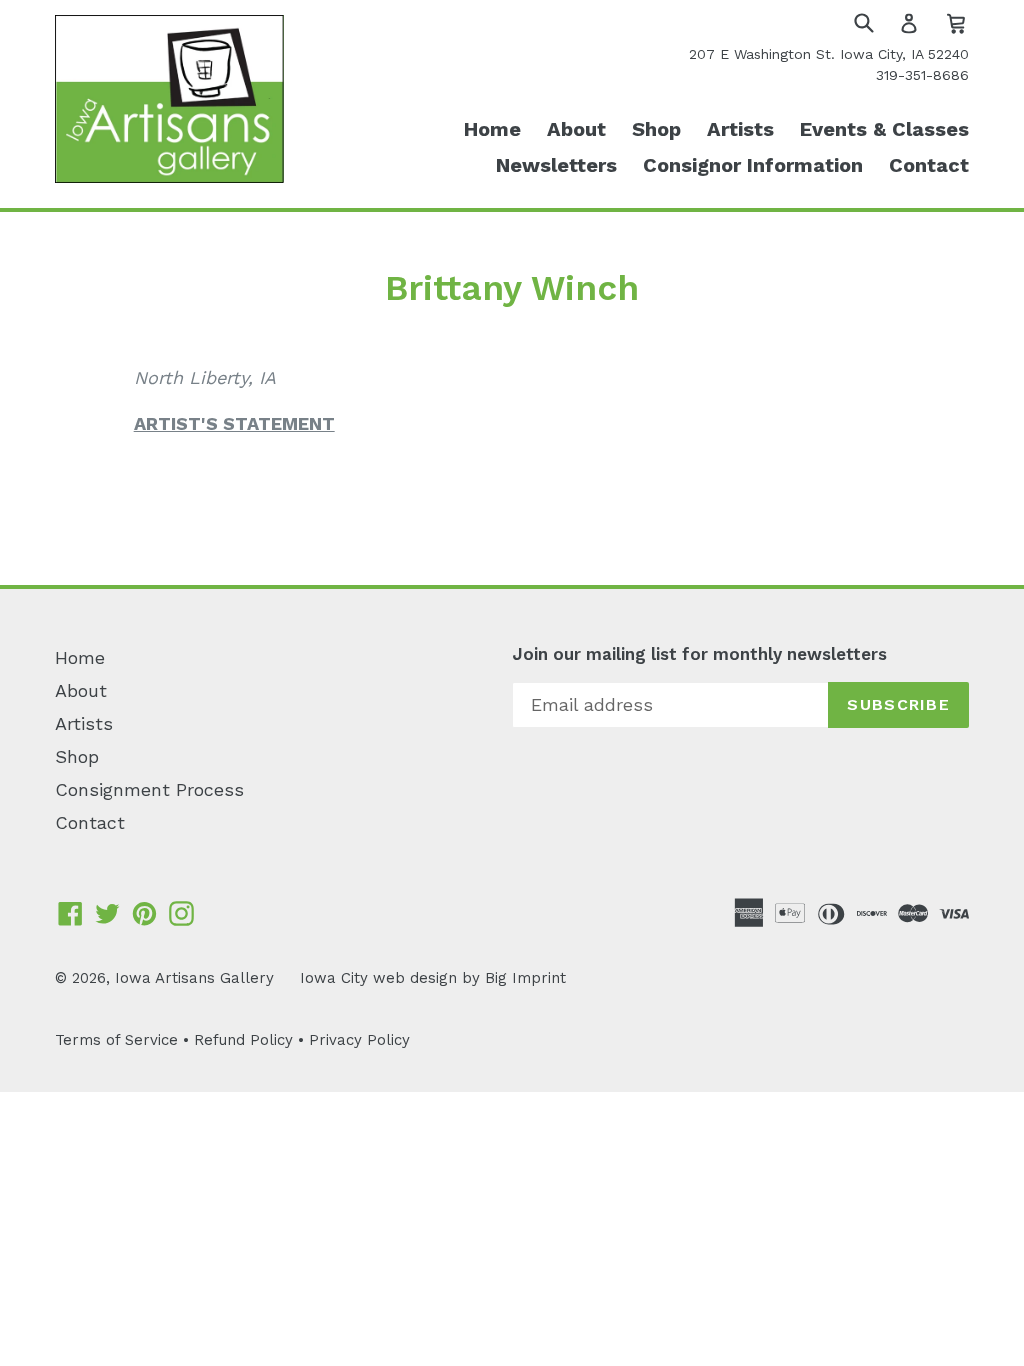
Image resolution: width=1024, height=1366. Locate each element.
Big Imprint (525, 978)
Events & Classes (884, 129)
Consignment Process (149, 789)
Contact (929, 165)
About (576, 129)
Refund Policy (243, 1040)
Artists (740, 129)
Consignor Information (753, 165)
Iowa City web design (378, 978)
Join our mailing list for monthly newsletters (699, 654)
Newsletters (556, 165)
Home (492, 129)
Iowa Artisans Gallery (194, 978)
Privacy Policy (359, 1040)
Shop (656, 129)
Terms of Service (116, 1040)
